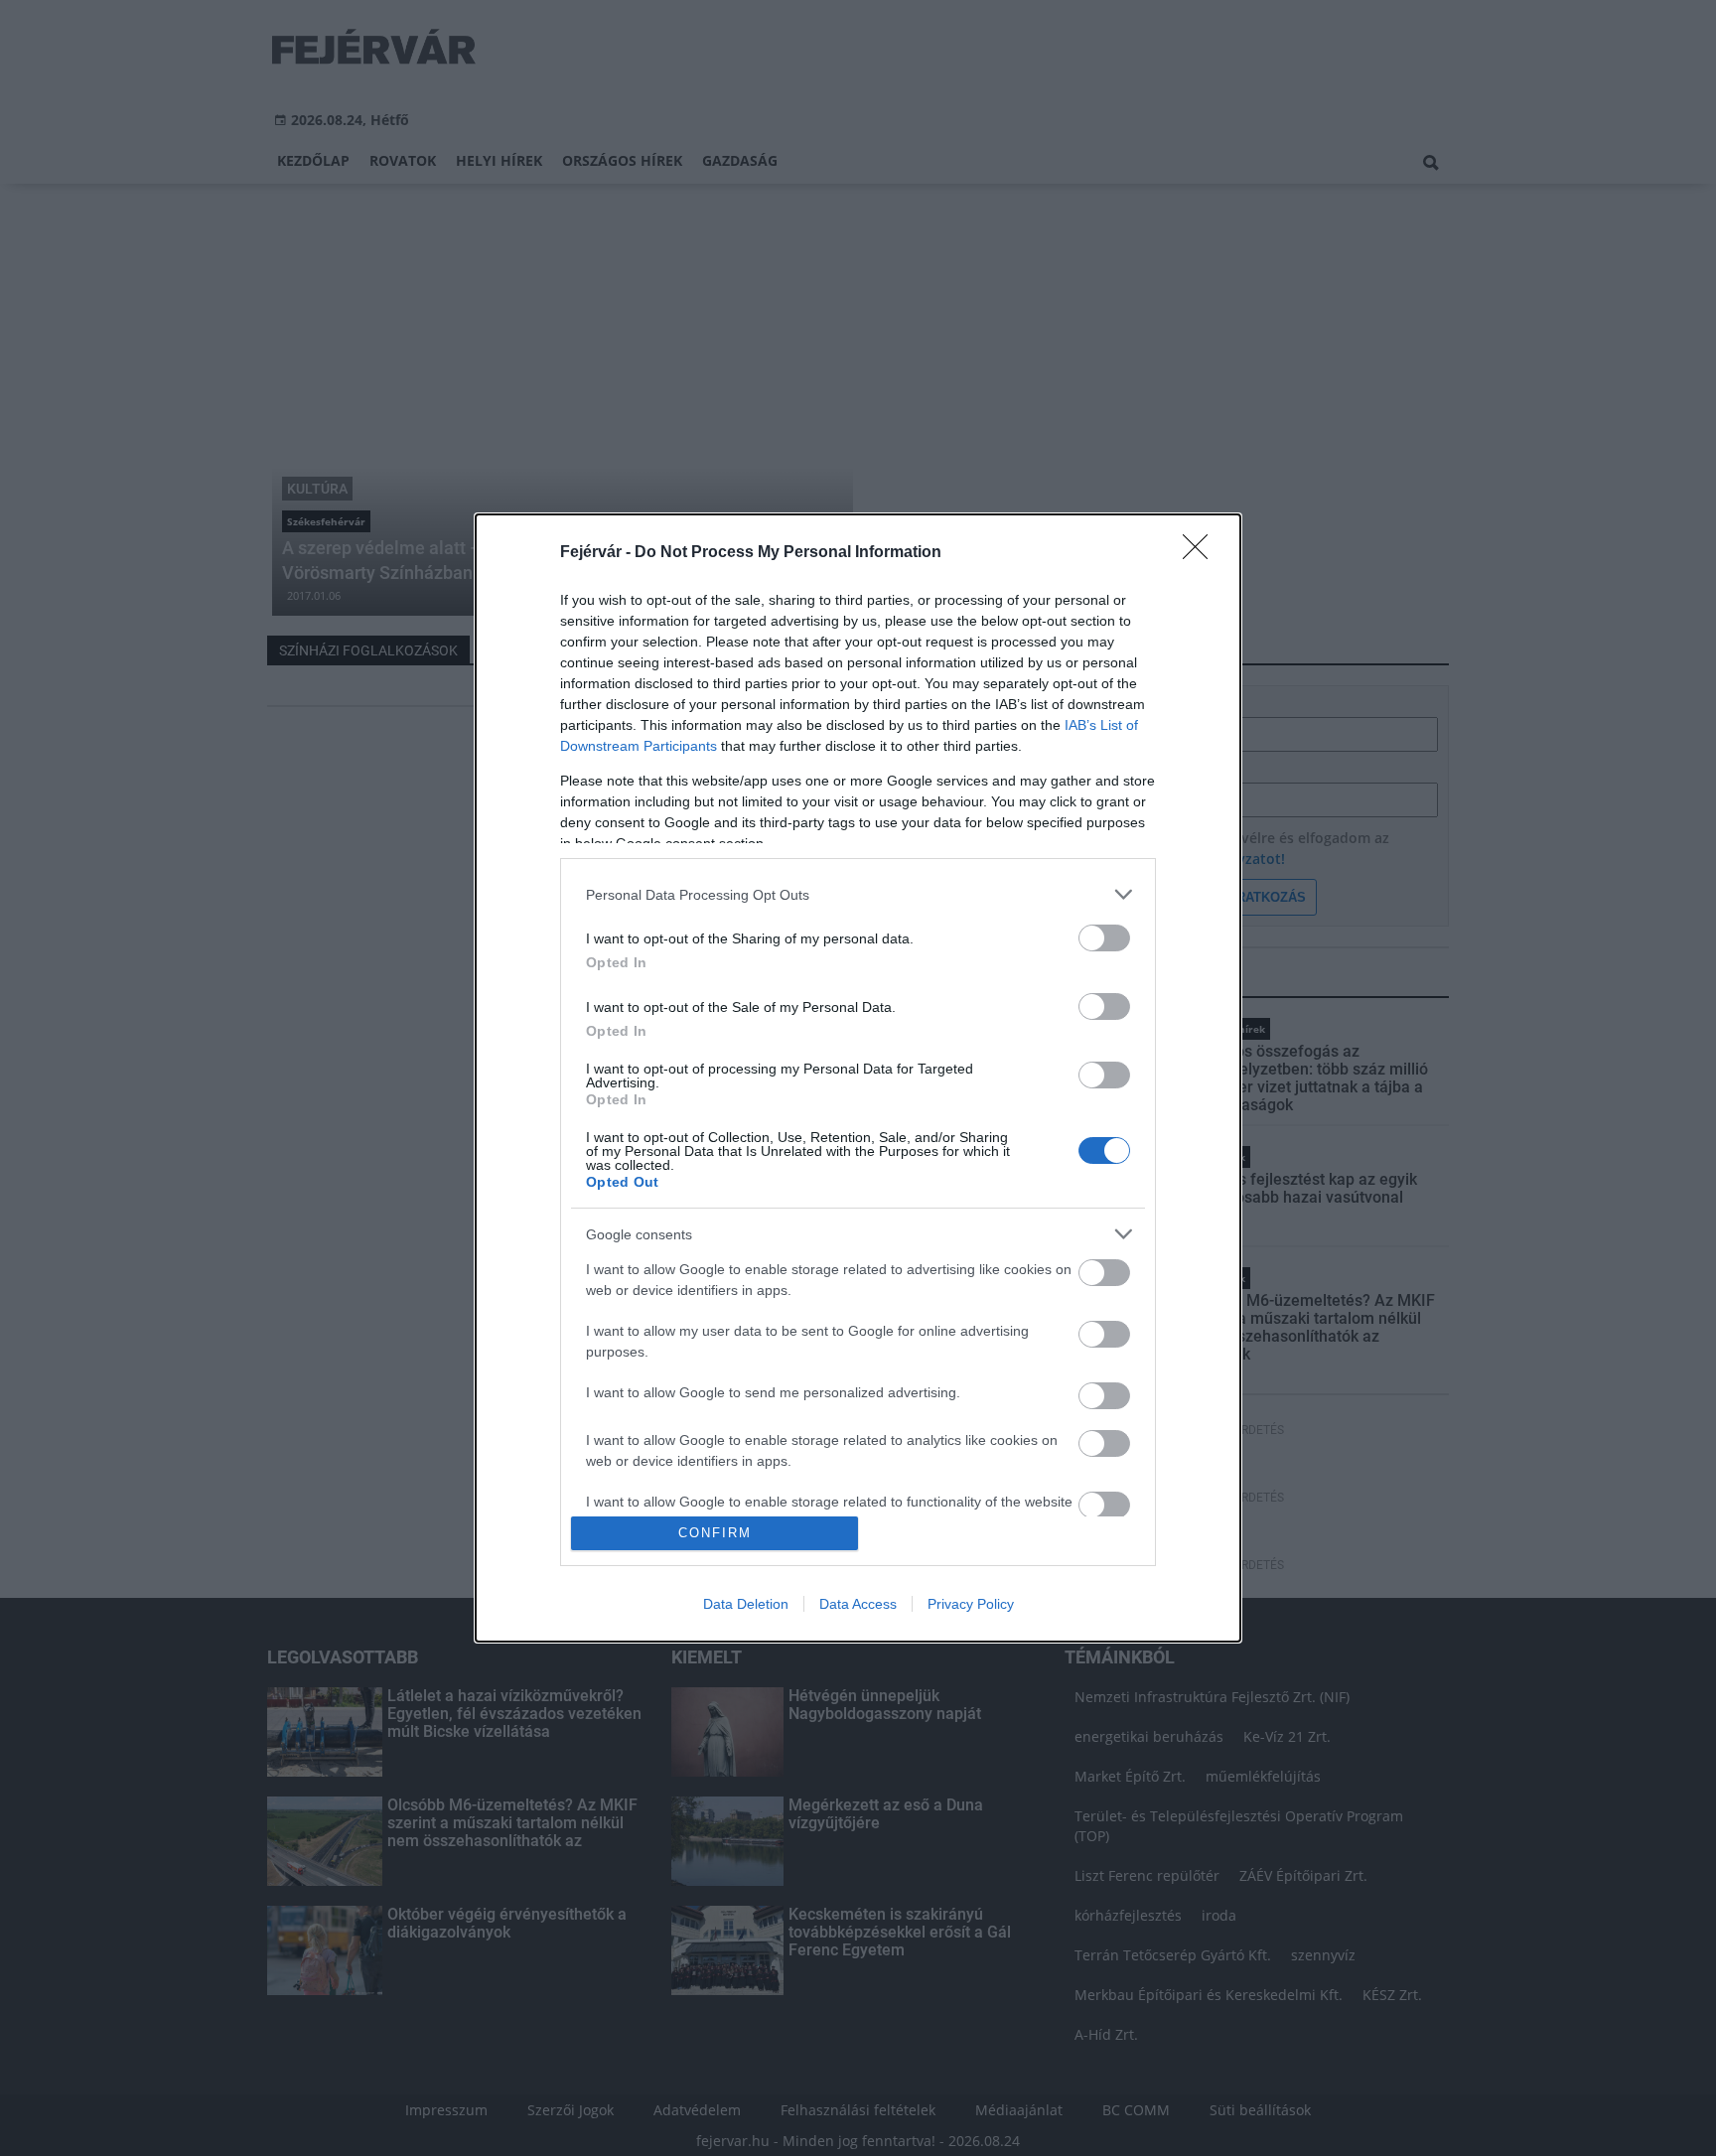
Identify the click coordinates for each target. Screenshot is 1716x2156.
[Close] (1202, 553)
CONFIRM (715, 1533)
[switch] (1104, 938)
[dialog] (858, 1078)
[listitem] (858, 894)
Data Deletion (746, 1604)
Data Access (858, 1604)
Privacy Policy (971, 1604)
